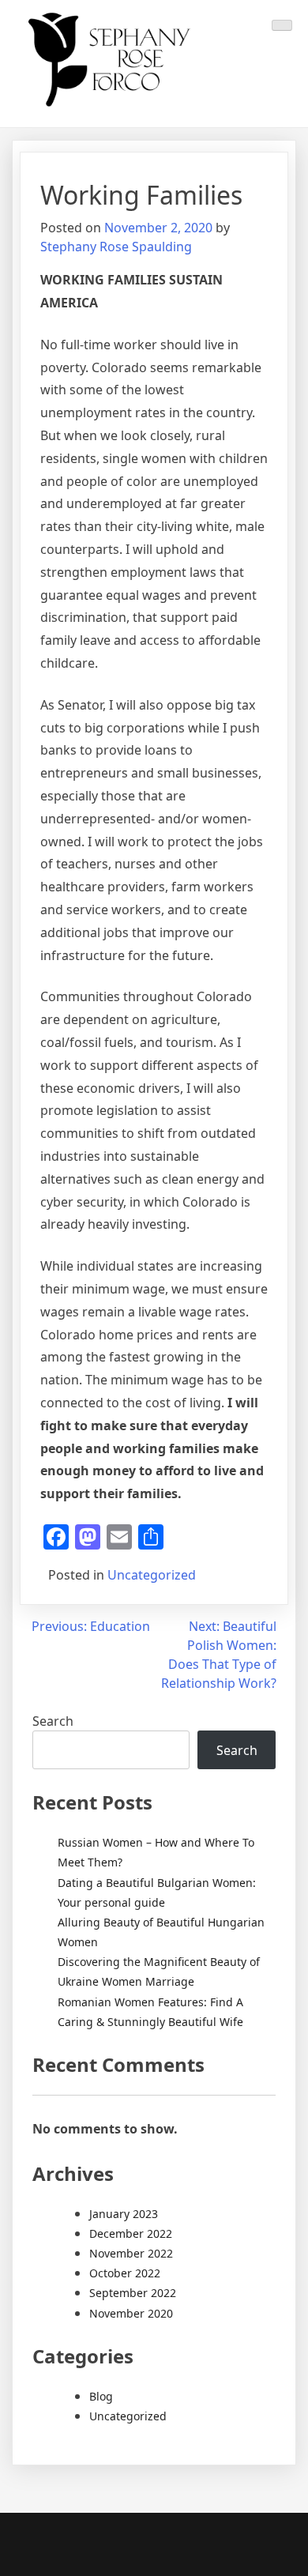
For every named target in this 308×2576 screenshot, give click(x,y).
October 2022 (125, 2273)
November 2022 (131, 2253)
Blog (101, 2396)
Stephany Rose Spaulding (116, 247)
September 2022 (133, 2293)
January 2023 (124, 2214)
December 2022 (131, 2233)
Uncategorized (152, 1575)
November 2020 (131, 2313)
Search (53, 1721)
